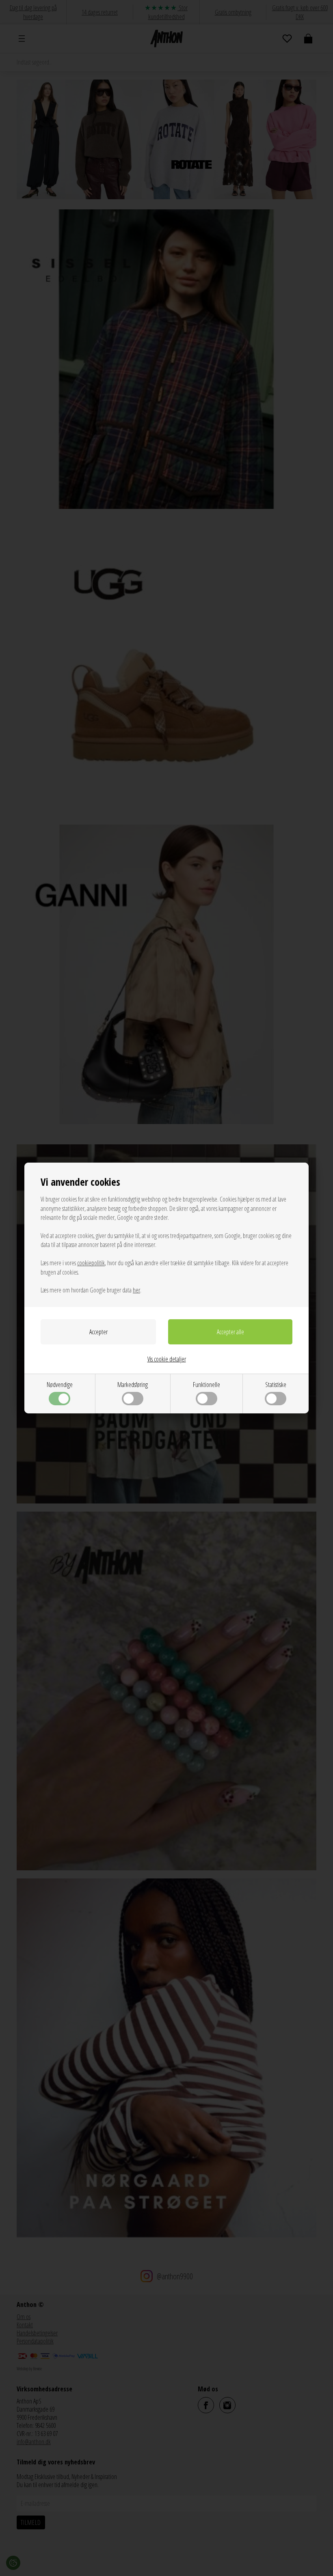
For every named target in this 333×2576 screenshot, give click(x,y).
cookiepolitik (91, 1263)
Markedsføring (133, 1385)
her (136, 1290)
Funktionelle (207, 1385)
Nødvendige (60, 1385)
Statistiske (276, 1385)
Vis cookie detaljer (167, 1359)
